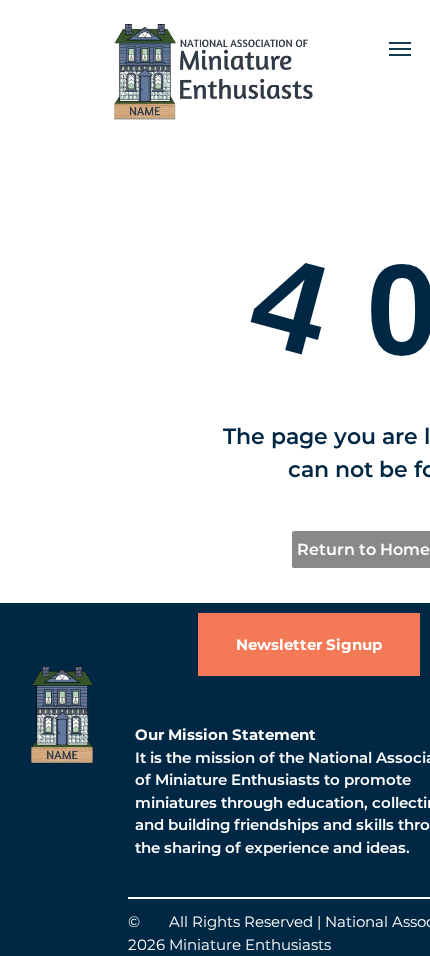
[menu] (400, 49)
